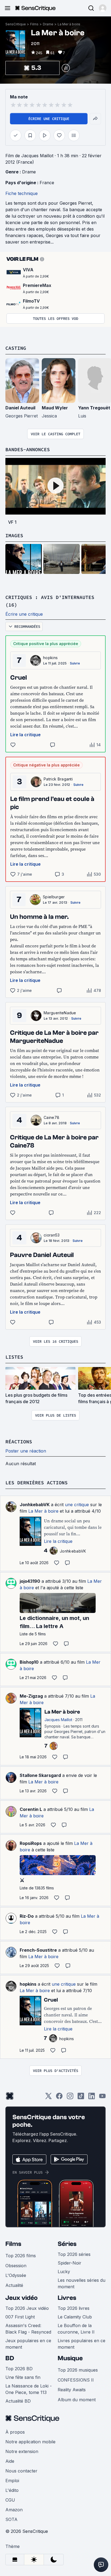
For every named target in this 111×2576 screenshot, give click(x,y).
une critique (77, 1505)
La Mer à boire (69, 24)
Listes (14, 1357)
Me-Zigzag (31, 1696)
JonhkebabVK (35, 1505)
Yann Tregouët (94, 408)
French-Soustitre (38, 1950)
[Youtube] (102, 2098)
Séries (67, 2244)
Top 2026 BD (19, 2369)
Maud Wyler (55, 408)
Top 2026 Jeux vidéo (27, 2308)
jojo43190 (30, 1581)
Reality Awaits (72, 2390)
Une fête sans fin (23, 2377)
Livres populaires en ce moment (81, 2344)
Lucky (64, 2272)
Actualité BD (18, 2401)
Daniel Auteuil (20, 408)
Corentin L (31, 1809)
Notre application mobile (30, 2442)
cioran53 (52, 1235)
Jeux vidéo (22, 2298)
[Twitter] (48, 2098)
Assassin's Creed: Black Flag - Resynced (28, 2329)
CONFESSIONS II (76, 2380)
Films (34, 24)
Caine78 (51, 1117)
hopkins (50, 658)
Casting (16, 348)
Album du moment (77, 2400)
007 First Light (20, 2317)
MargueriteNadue (60, 1013)
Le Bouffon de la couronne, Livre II (76, 2329)
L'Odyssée (16, 2275)
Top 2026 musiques (78, 2370)
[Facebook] (59, 2098)
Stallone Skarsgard (40, 1775)
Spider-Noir (70, 2263)
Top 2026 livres (74, 2308)
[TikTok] (81, 2098)
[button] (103, 8)
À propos (15, 2432)
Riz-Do (27, 1916)
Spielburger (54, 897)
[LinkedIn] (92, 2098)
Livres (67, 2298)
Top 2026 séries (74, 2254)
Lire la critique (25, 735)
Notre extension (22, 2451)
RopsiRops (31, 1843)
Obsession (16, 2266)
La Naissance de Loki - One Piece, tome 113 (29, 2389)
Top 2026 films (21, 2256)
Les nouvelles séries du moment (81, 2283)
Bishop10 (29, 1662)
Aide (10, 2461)
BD (10, 2358)
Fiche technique (22, 193)
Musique (70, 2358)
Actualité (14, 2285)
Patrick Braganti (58, 779)
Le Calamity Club (75, 2317)
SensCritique (16, 24)
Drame (48, 24)
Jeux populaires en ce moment (28, 2344)
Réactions (19, 1442)
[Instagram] (70, 2098)
